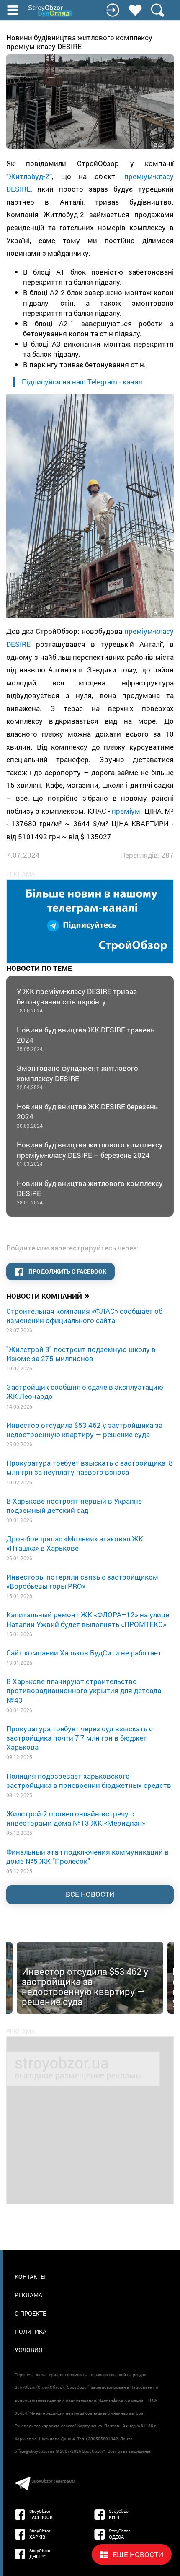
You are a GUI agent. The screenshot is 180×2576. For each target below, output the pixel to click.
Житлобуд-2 (29, 176)
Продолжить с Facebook (67, 1271)
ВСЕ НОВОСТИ (90, 1894)
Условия (28, 2350)
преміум (126, 811)
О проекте (30, 2313)
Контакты (30, 2276)
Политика (31, 2331)
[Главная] (51, 11)
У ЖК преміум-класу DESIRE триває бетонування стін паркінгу (77, 1000)
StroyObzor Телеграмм (53, 2481)
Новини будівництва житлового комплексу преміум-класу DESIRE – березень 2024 (90, 1153)
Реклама (28, 2295)
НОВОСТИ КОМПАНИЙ (48, 1295)
